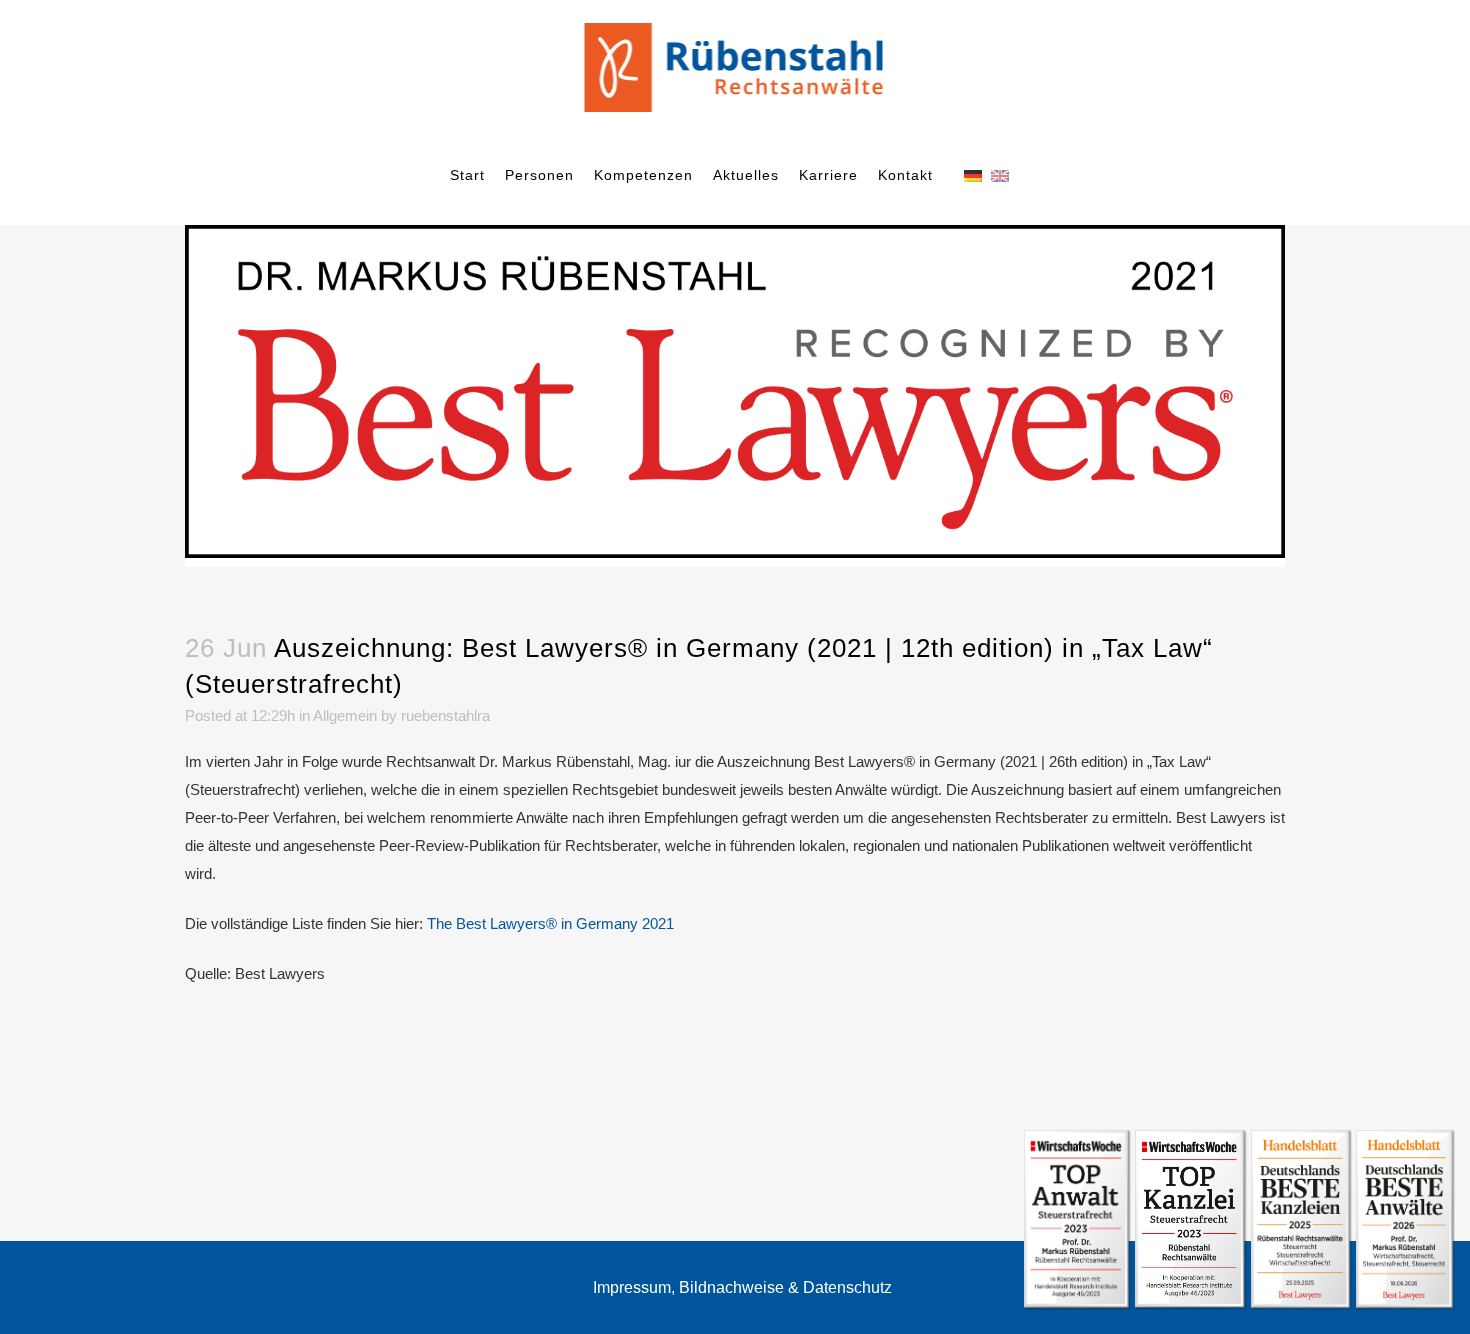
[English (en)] (1000, 174)
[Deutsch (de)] (973, 174)
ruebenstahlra (445, 715)
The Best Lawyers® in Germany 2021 (550, 923)
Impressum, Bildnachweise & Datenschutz (742, 1287)
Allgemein (345, 715)
